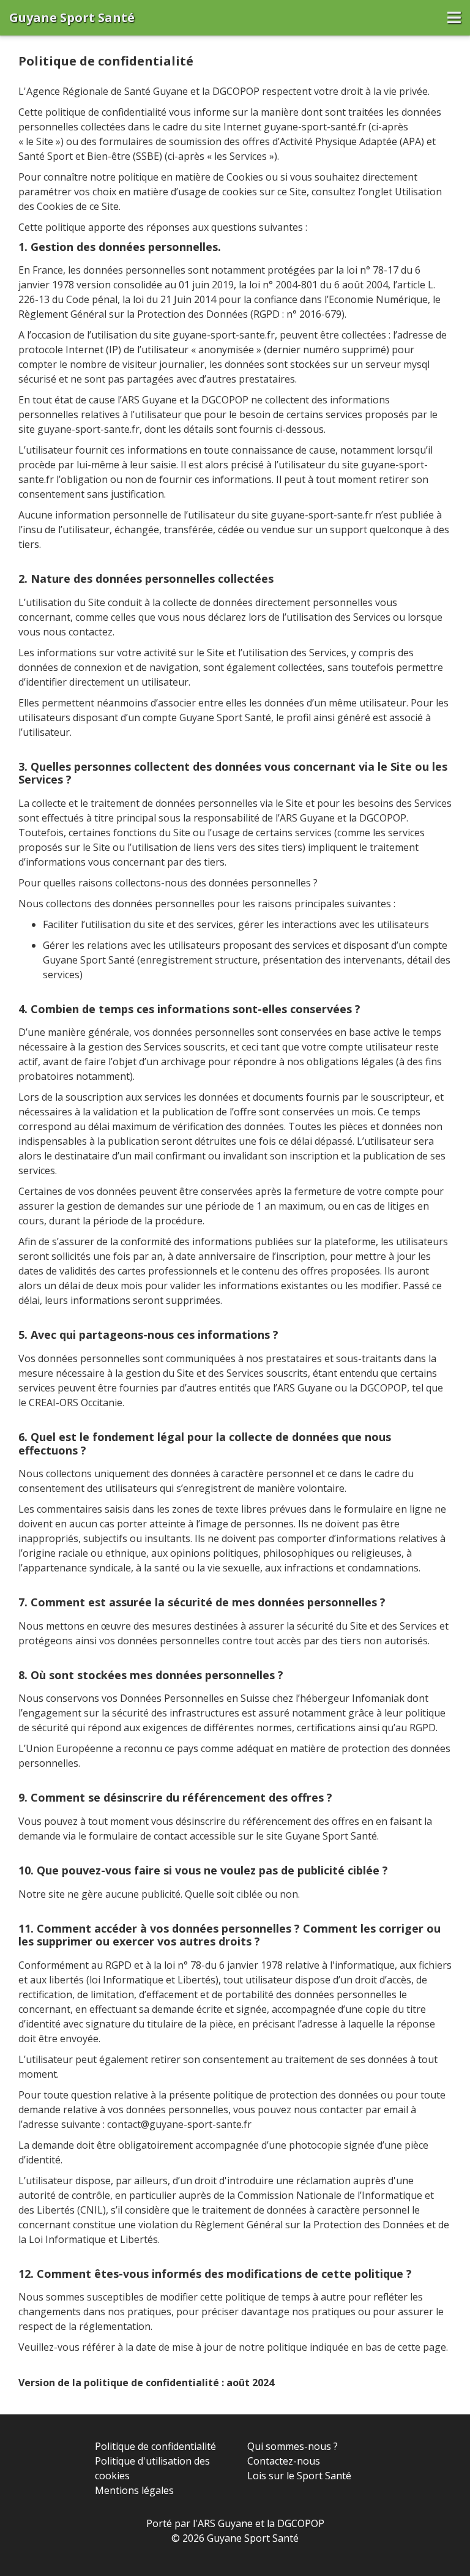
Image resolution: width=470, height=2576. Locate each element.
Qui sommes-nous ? (293, 2446)
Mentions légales (134, 2490)
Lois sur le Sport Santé (299, 2476)
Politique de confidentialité (155, 2446)
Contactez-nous (284, 2461)
